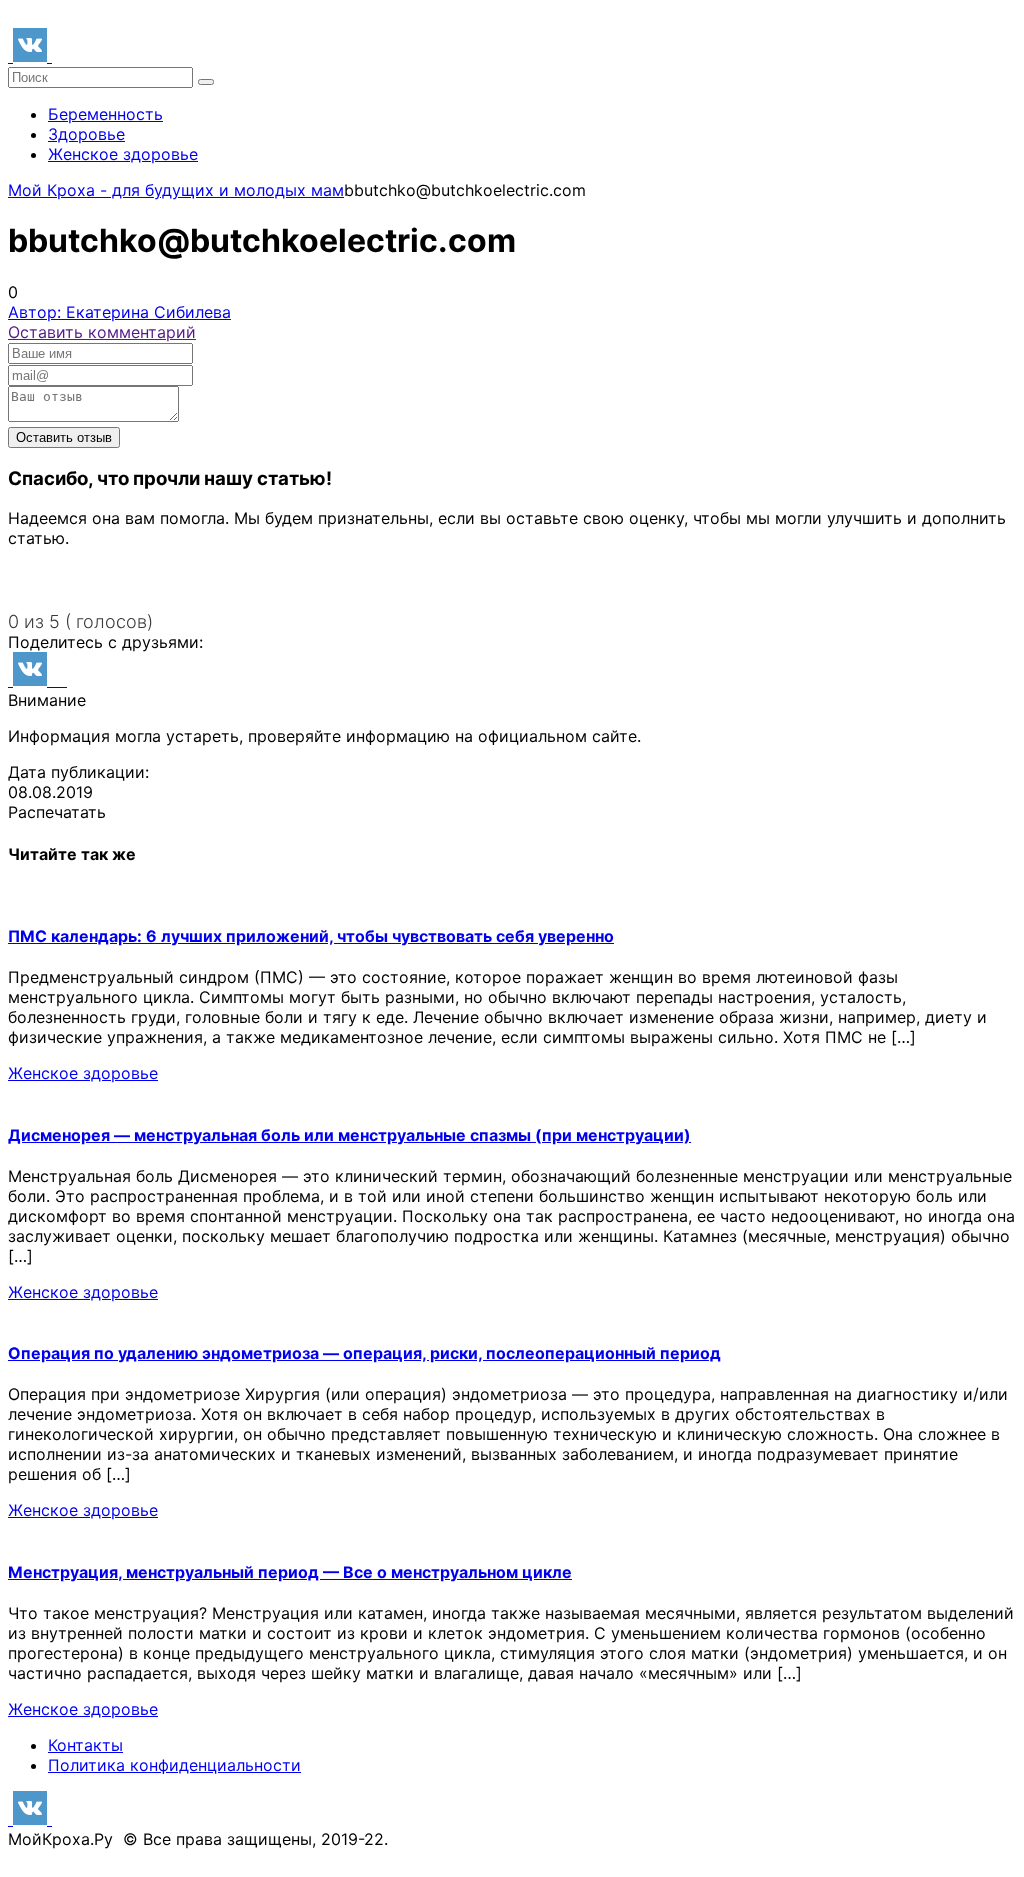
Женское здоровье (123, 154)
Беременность (105, 114)
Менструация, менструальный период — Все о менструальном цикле (290, 1572)
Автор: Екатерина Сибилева (119, 312)
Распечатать (57, 812)
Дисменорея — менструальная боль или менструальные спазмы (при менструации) (349, 1135)
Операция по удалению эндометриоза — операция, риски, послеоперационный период (364, 1353)
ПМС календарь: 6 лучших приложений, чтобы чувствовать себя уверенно (311, 936)
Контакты (85, 1745)
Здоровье (86, 134)
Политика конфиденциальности (174, 1765)
